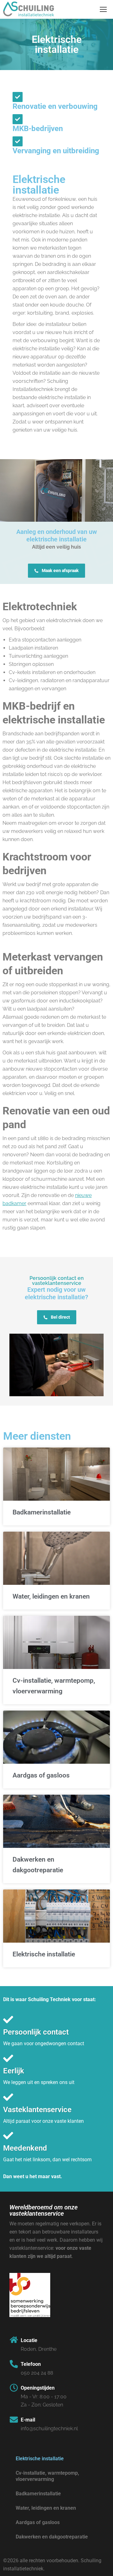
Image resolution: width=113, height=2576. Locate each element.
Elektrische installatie (44, 1954)
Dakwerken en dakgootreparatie (52, 2537)
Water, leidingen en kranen (51, 1596)
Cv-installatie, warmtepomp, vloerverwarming (47, 2476)
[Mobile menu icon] (103, 9)
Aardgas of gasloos (41, 1775)
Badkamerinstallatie (42, 1512)
